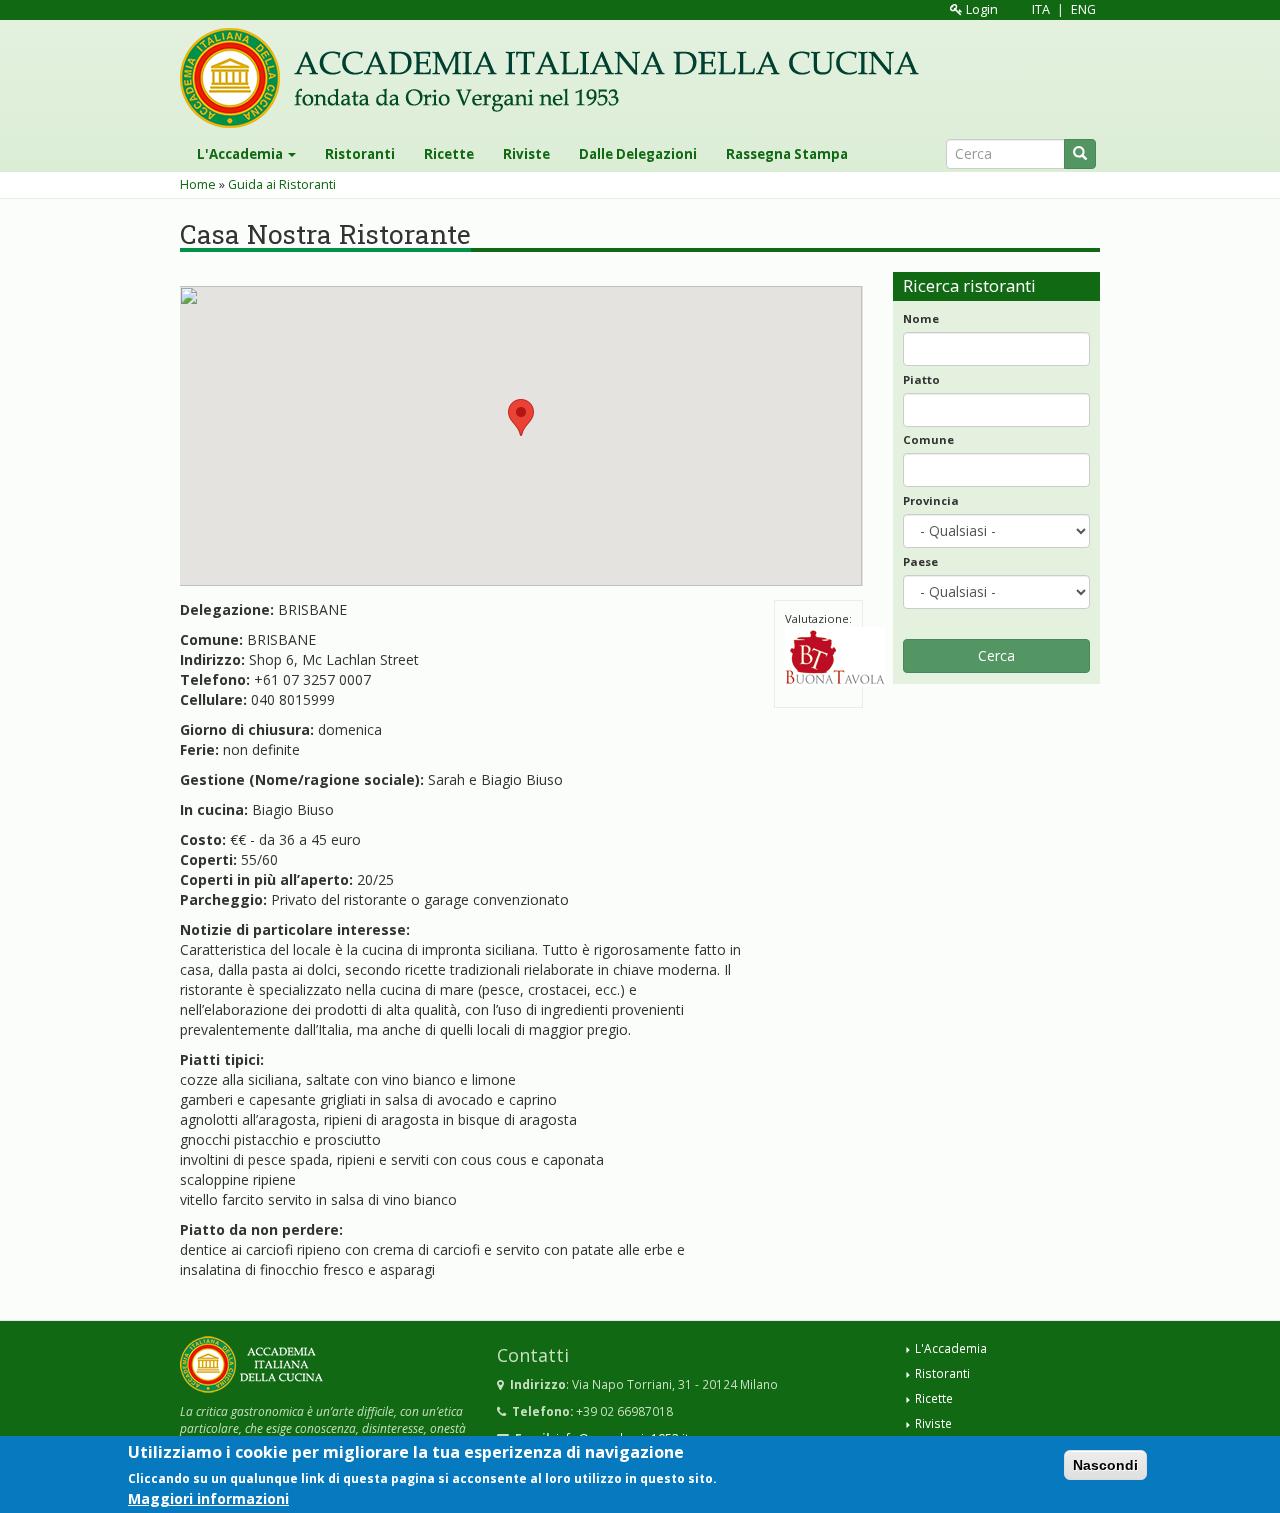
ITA (1041, 9)
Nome (921, 318)
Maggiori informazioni (208, 1497)
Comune (928, 439)
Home (198, 184)
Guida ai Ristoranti (282, 184)
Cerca (996, 655)
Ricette (449, 154)
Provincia (931, 500)
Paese (920, 561)
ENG (1083, 9)
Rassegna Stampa (787, 154)
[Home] (557, 78)
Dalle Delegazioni (638, 154)
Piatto (921, 379)
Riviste (526, 154)
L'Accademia (241, 154)
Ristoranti (360, 154)
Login (980, 9)
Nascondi (1105, 1465)
